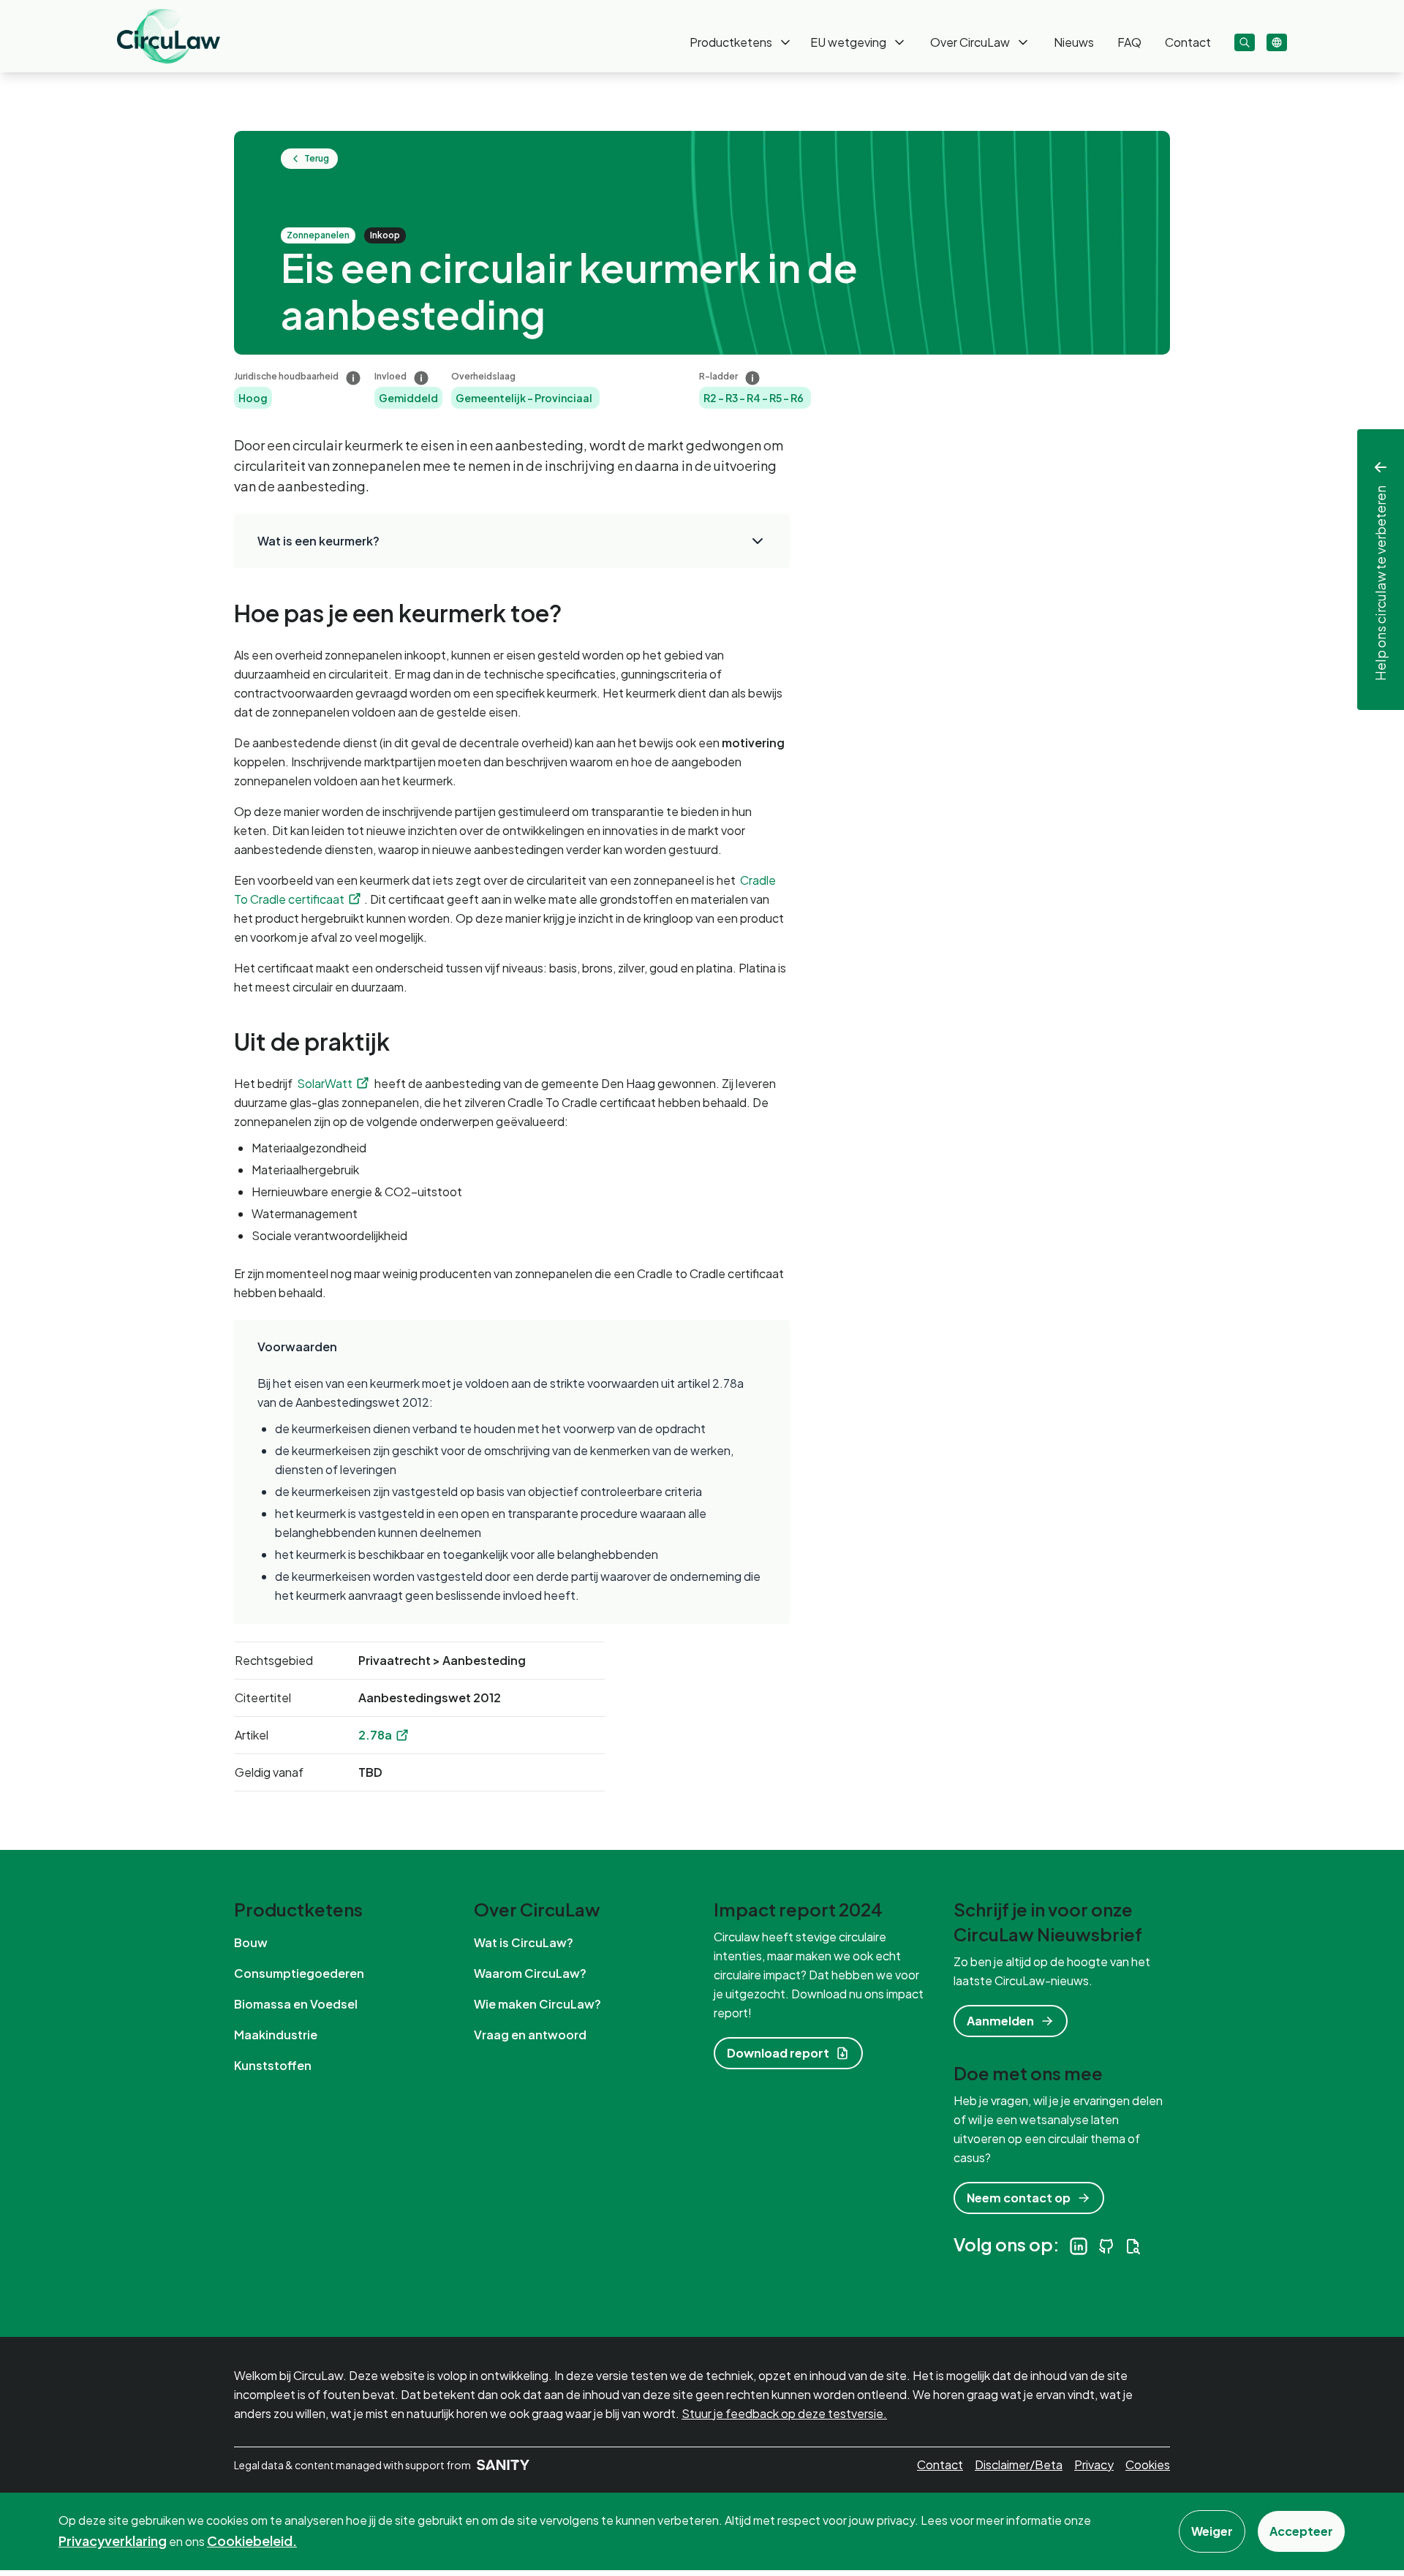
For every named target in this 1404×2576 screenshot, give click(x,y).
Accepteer (1301, 2531)
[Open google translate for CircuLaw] (1277, 42)
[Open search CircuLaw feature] (1245, 42)
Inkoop (385, 235)
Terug (317, 158)
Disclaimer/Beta (1019, 2464)
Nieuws (1074, 42)
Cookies (1148, 2464)
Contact (1188, 42)
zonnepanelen (318, 235)
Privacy (1094, 2464)
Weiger (1212, 2531)
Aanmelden (1000, 2021)
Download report (778, 2053)
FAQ (1129, 42)
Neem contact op (1019, 2198)
